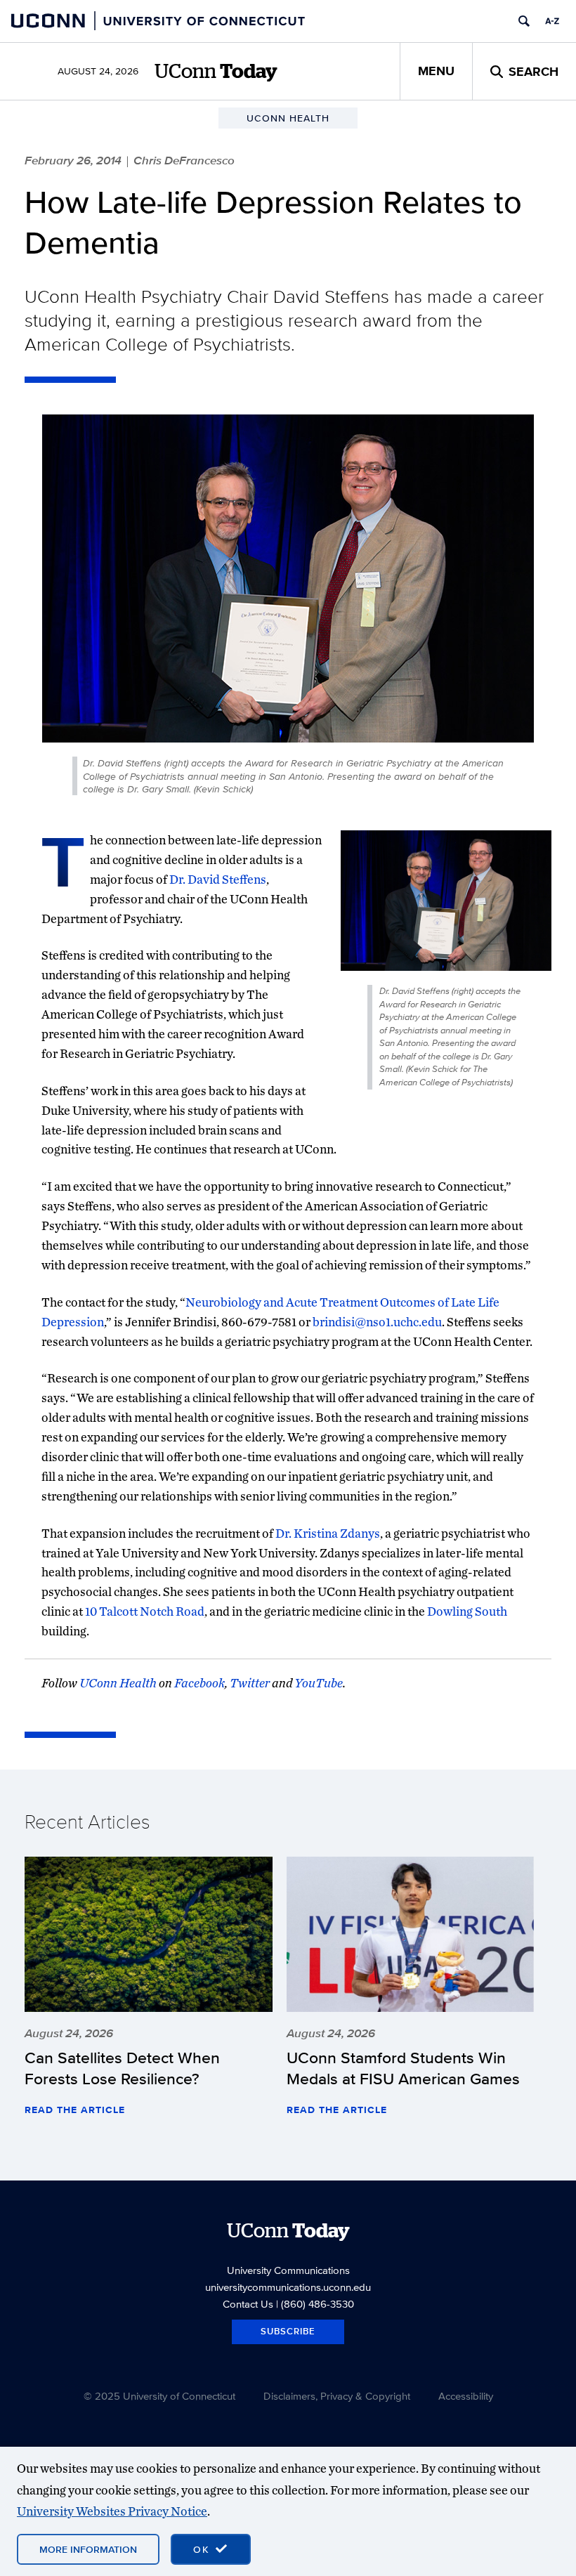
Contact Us (248, 2304)
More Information (88, 2549)
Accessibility (466, 2396)
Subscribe (288, 2331)
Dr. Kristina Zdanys (328, 1533)
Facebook (199, 1683)
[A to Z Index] (552, 21)
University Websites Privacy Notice (112, 2511)
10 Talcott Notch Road (145, 1611)
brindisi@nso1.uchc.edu (377, 1322)
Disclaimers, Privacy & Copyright (337, 2396)
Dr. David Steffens (218, 879)
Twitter (250, 1683)
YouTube (319, 1683)
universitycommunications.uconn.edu (288, 2287)
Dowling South (467, 1611)
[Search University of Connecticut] (524, 21)
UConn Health (118, 1683)
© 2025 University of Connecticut (159, 2396)
